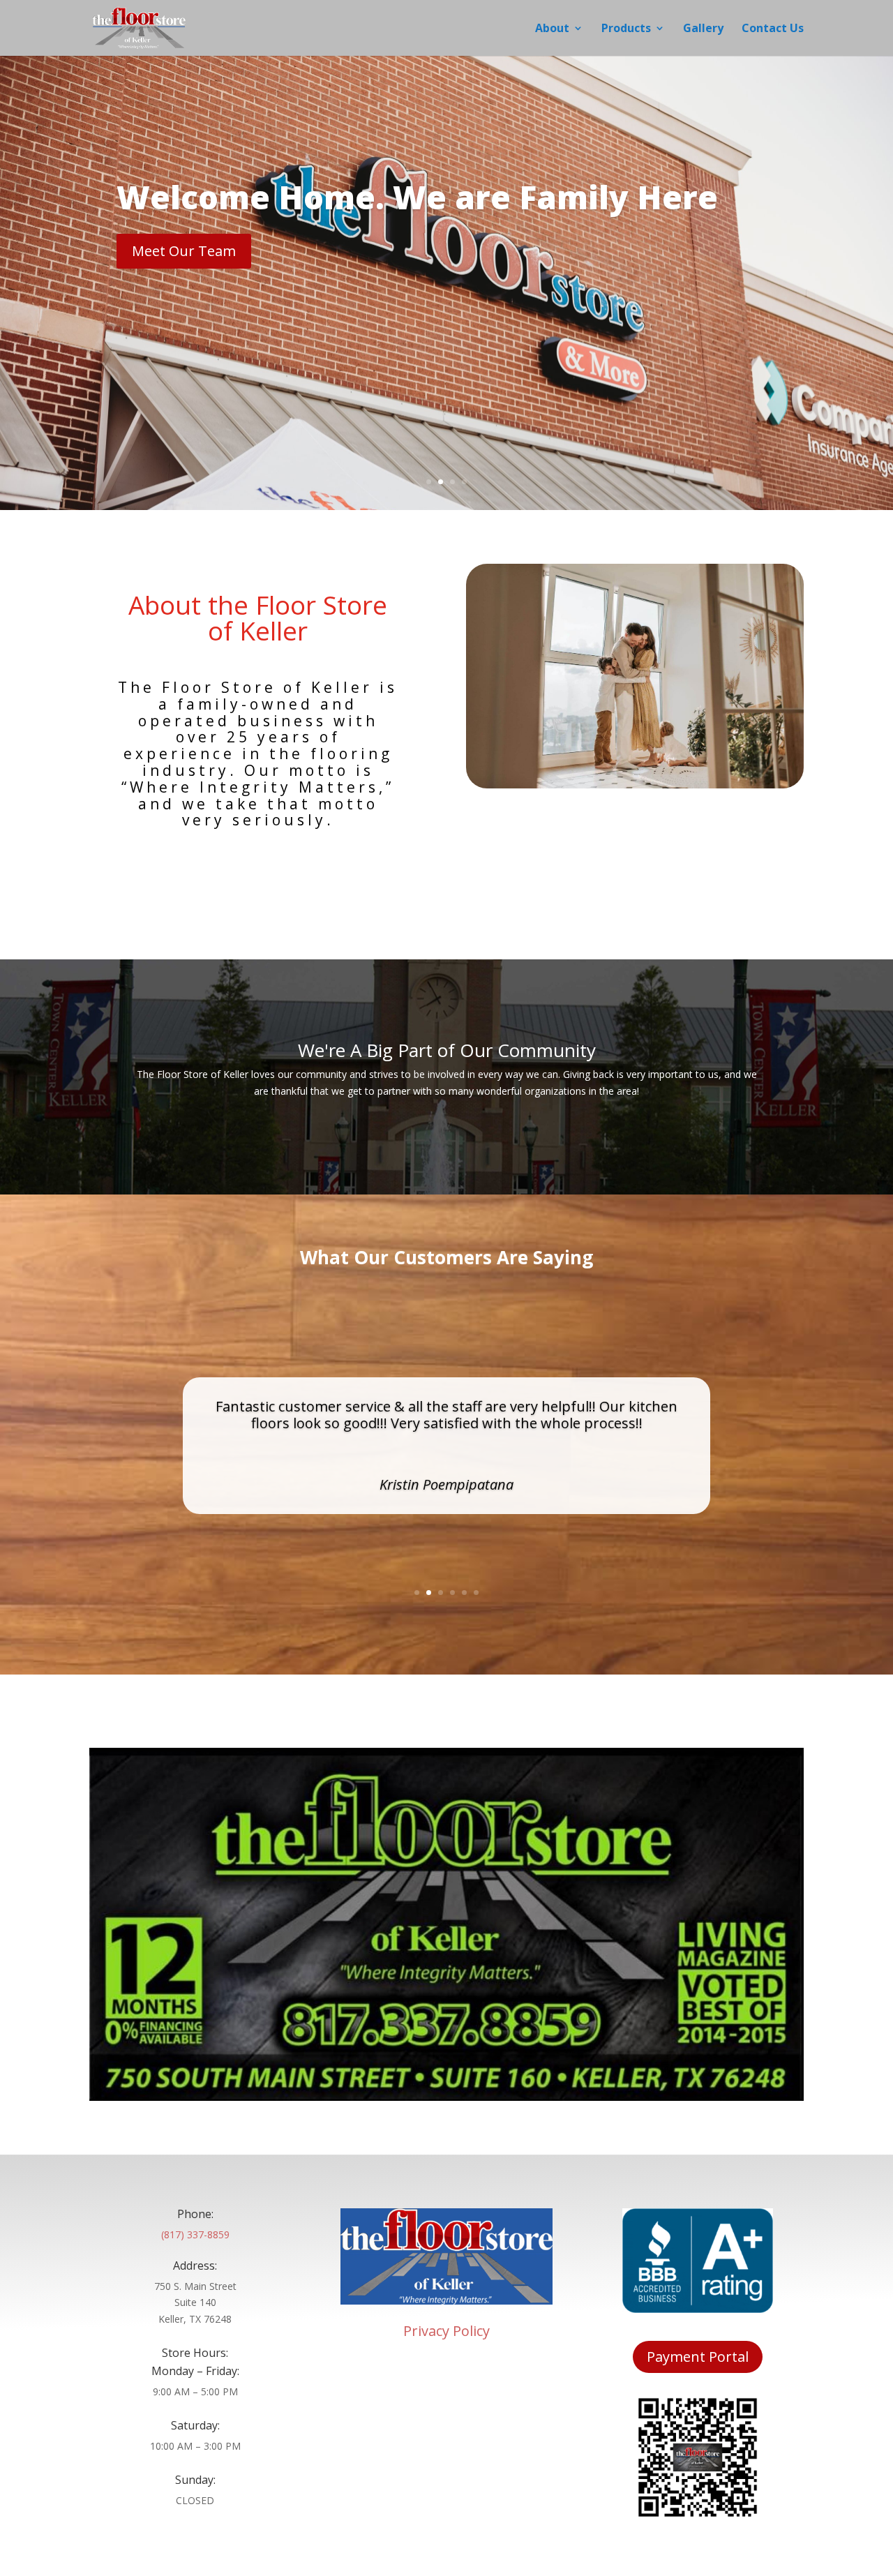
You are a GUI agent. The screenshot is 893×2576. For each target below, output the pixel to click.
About (552, 29)
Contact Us (773, 29)
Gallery (703, 29)
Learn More (258, 860)
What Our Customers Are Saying (446, 1259)
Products (626, 29)
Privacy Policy (446, 2331)
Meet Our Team (184, 251)
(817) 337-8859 (195, 2234)
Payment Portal (698, 2357)
